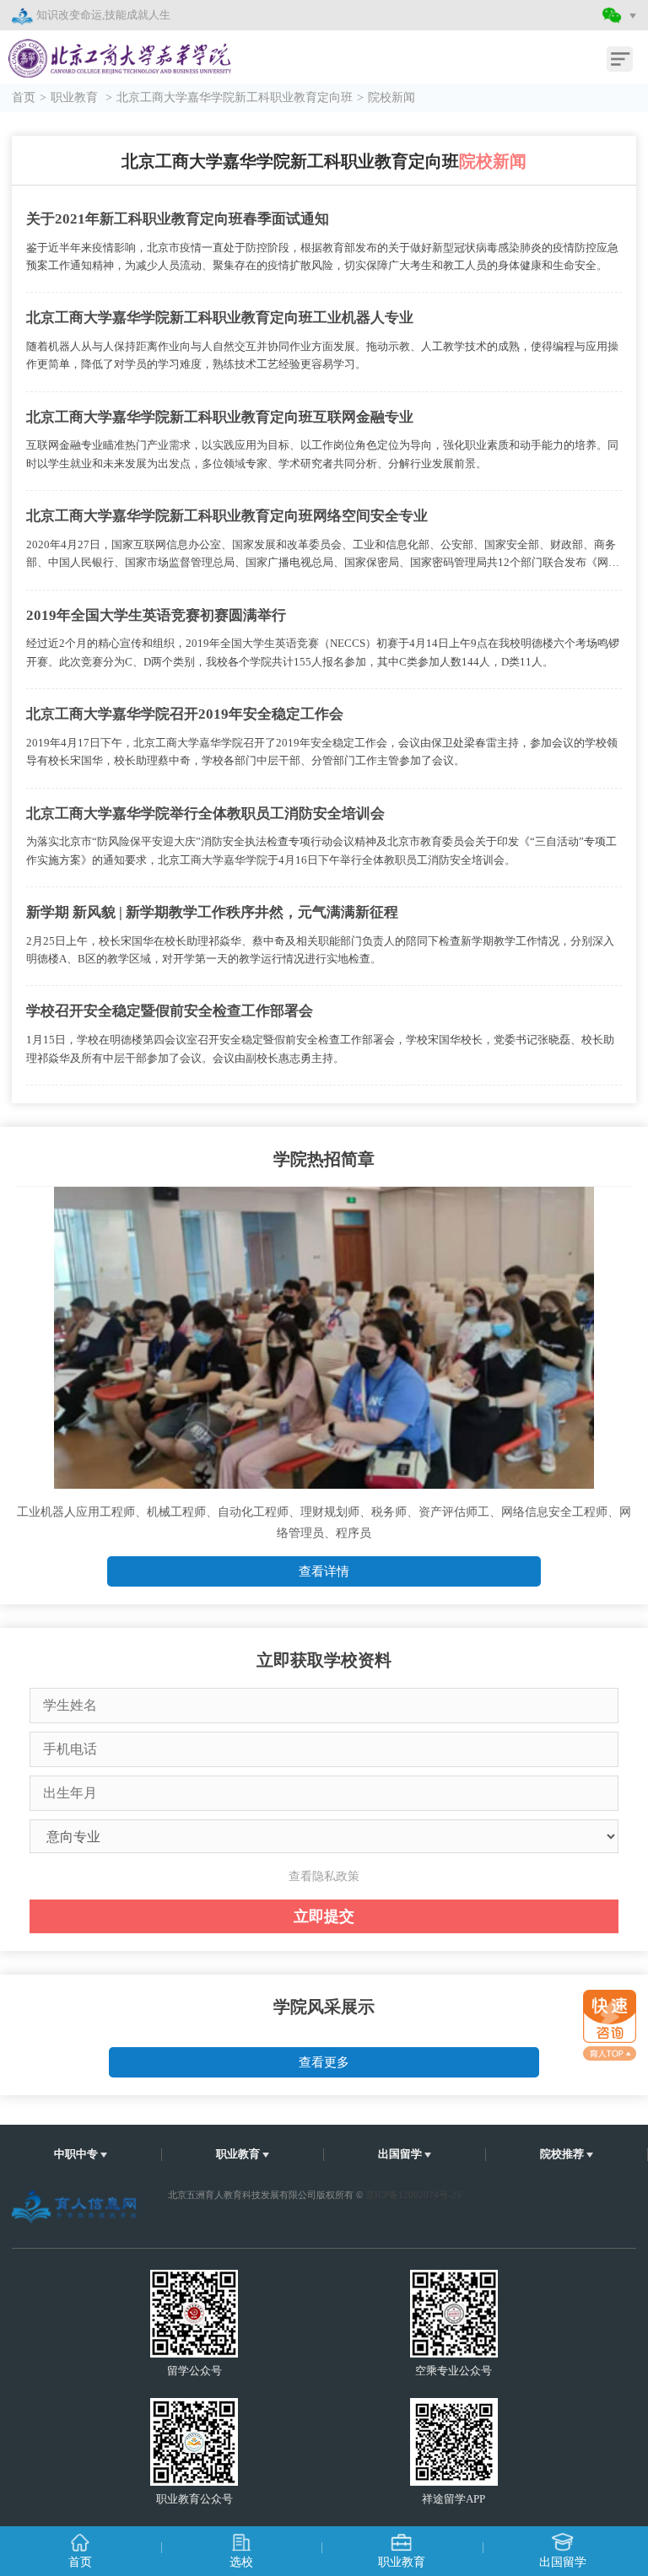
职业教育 (76, 97)
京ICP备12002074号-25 (413, 2195)
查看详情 (324, 1571)
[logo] (108, 48)
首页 (24, 97)
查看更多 (324, 2062)
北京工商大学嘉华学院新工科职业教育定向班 (235, 97)
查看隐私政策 (324, 1876)
